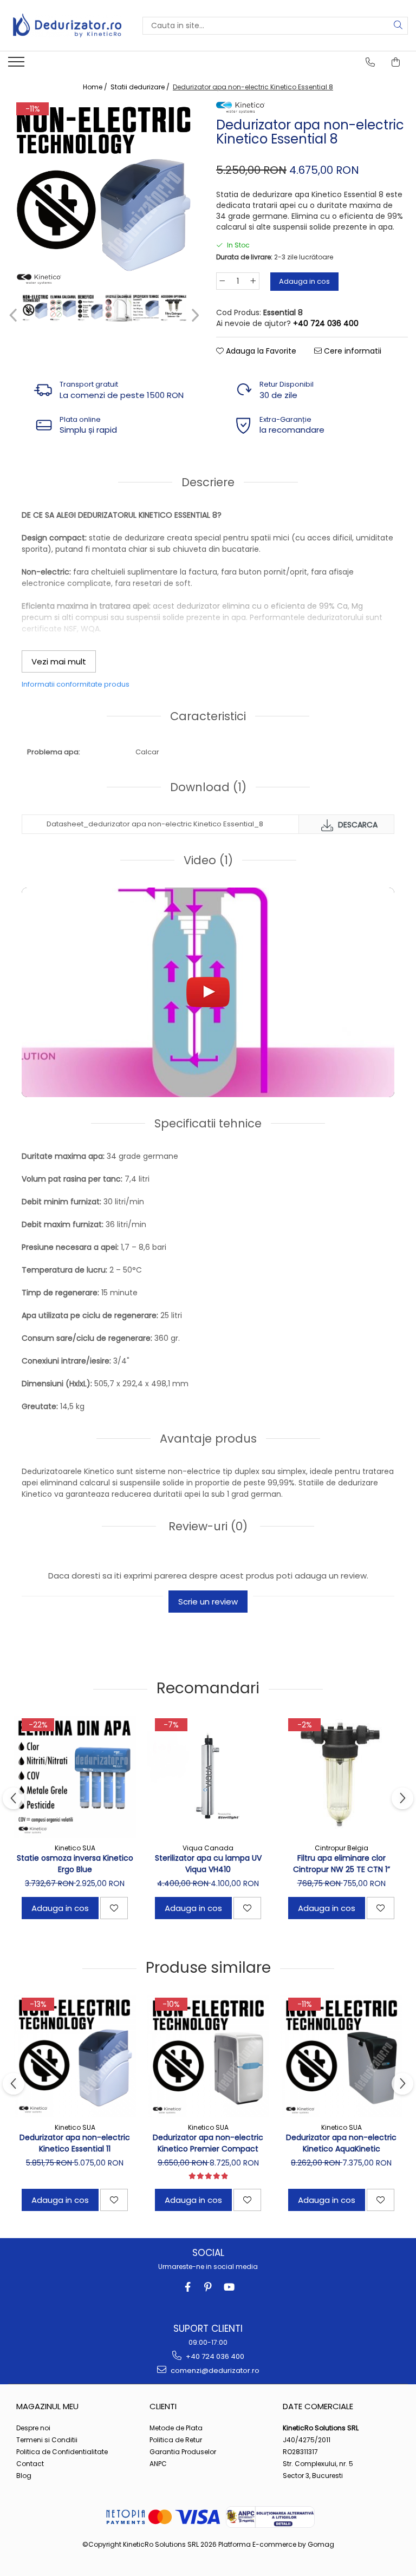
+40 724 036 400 (214, 2356)
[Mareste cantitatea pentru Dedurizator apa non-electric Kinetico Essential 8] (253, 281)
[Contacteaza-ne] (370, 62)
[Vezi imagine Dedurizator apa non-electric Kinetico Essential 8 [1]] (63, 308)
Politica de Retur (176, 2440)
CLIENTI (163, 2406)
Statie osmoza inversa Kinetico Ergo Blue (75, 1864)
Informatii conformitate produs (76, 684)
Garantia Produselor (183, 2452)
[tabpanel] (104, 195)
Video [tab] (208, 860)
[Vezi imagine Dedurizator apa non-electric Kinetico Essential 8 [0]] (35, 308)
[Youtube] (229, 2287)
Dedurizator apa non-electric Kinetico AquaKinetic (341, 2143)
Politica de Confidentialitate (62, 2452)
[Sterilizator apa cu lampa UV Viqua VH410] (208, 1777)
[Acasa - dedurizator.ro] (67, 25)
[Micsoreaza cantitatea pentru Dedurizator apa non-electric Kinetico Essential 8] (222, 281)
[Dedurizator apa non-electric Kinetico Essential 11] (75, 2056)
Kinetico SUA (75, 1848)
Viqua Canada (208, 1848)
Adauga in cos (304, 281)
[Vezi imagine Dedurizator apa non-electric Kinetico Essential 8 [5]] (174, 308)
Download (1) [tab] (208, 787)
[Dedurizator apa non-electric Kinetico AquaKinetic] (341, 2056)
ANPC (158, 2464)
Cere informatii (352, 351)
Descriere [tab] (208, 482)
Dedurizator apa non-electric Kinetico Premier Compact (208, 2143)
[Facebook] (188, 2287)
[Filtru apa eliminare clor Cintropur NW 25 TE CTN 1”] (341, 1777)
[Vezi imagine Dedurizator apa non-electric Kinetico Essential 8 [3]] (118, 308)
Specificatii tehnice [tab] (208, 1123)
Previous (14, 315)
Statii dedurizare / (141, 87)
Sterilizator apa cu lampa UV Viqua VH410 (208, 1864)
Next (194, 315)
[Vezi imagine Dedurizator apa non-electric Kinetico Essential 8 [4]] (146, 308)
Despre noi (33, 2428)
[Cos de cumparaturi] (396, 62)
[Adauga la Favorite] (114, 1908)
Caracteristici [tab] (208, 716)
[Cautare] (398, 26)
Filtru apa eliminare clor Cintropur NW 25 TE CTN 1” (342, 1864)
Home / (96, 87)
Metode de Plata (176, 2428)
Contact (30, 2464)
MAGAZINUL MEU (47, 2406)
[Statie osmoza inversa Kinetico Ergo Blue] (75, 1777)
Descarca (357, 825)
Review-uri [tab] (206, 1526)
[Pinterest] (208, 2287)
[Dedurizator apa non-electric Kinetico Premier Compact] (208, 2056)
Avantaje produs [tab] (208, 1439)
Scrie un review (208, 1602)
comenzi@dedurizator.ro (214, 2370)
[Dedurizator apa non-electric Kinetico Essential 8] (104, 195)
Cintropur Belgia (342, 1848)
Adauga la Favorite (260, 351)
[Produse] (18, 65)
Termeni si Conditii (47, 2440)
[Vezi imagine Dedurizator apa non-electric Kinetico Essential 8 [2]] (91, 308)
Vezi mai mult (59, 661)
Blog (24, 2476)
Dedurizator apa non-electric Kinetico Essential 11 (75, 2143)
